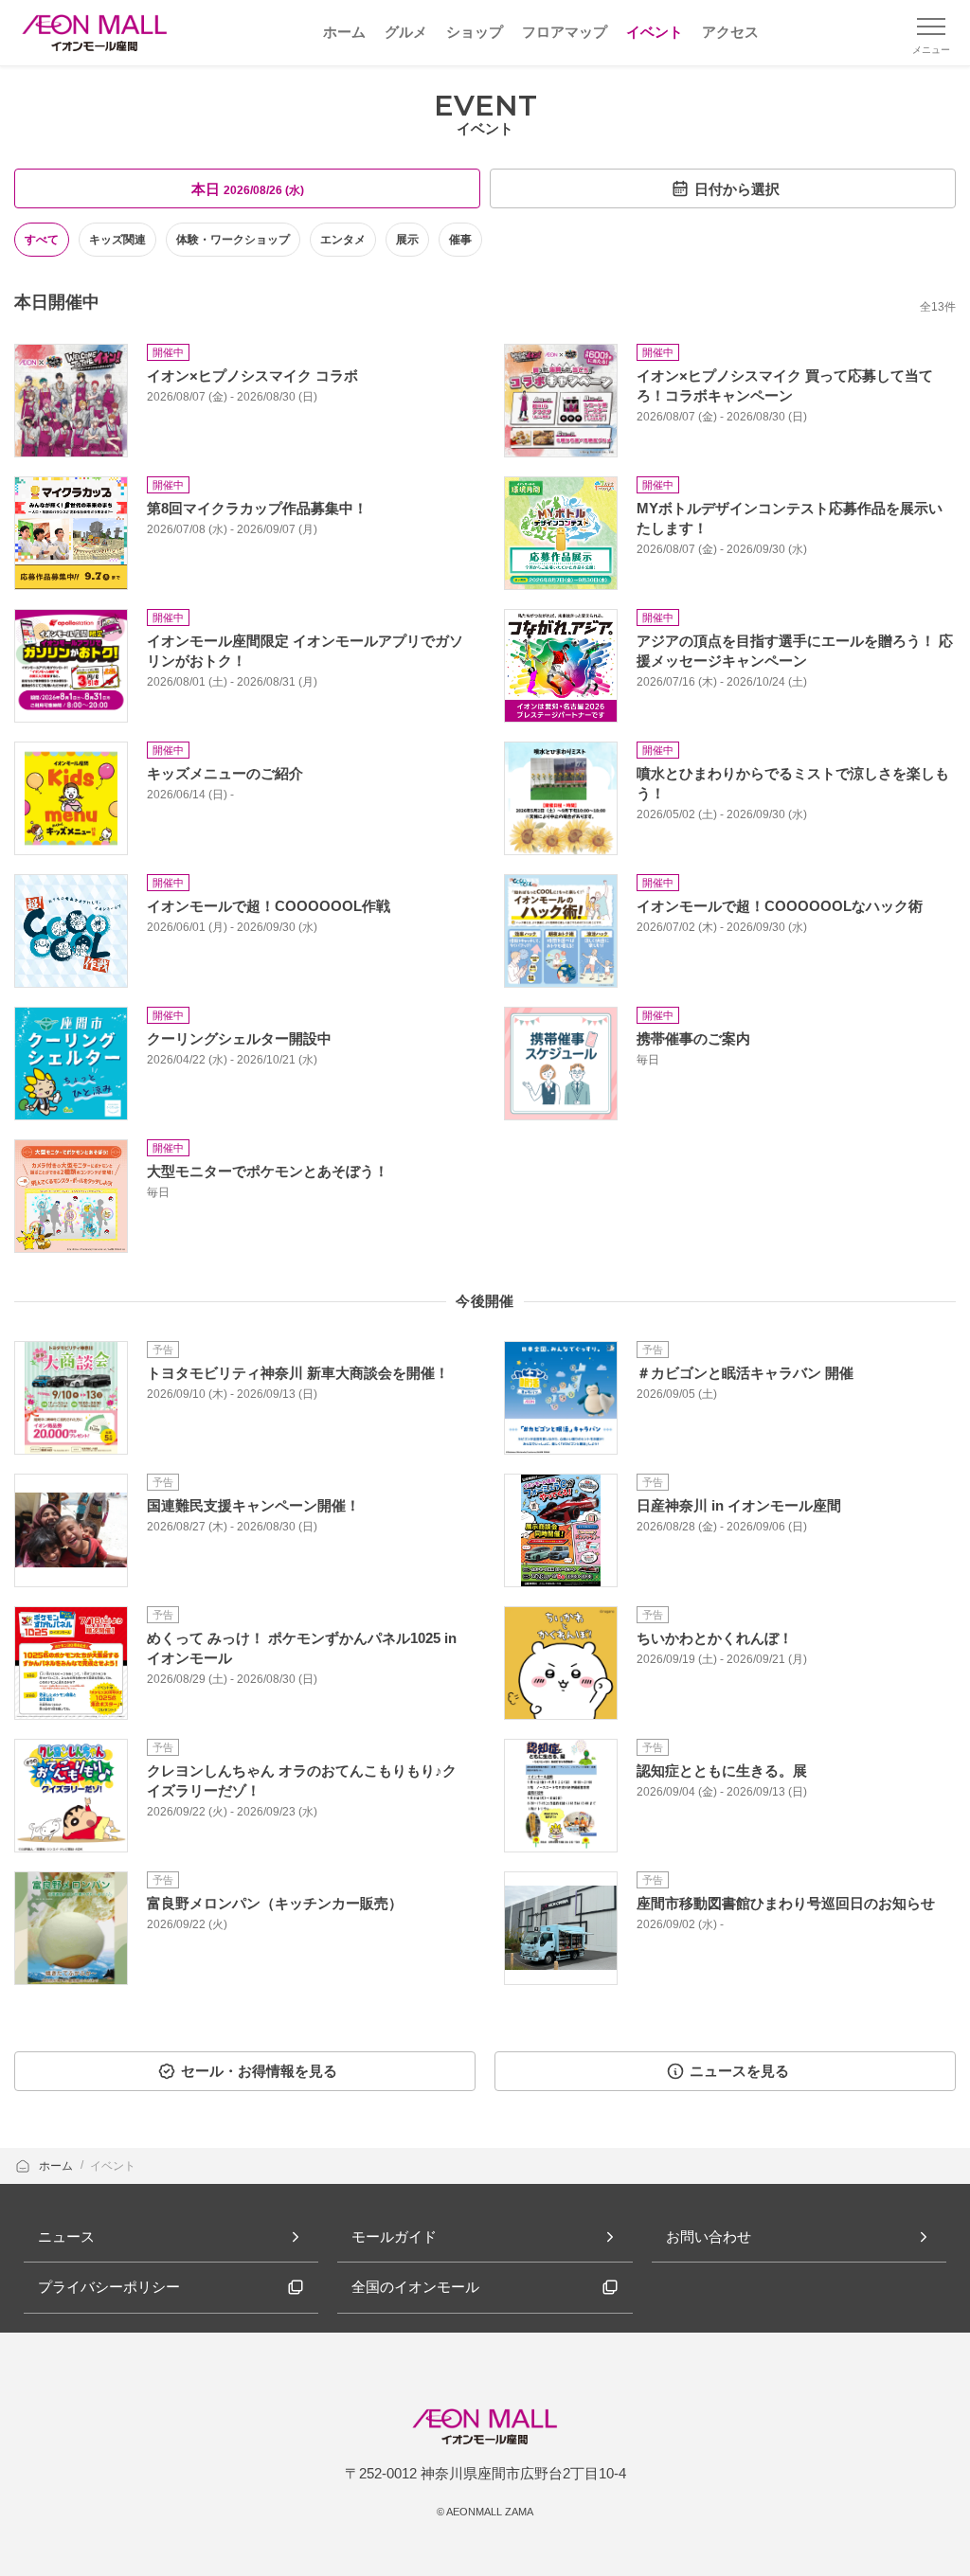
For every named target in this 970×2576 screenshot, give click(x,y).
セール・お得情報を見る (259, 2071)
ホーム (57, 2166)
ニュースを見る (739, 2071)
